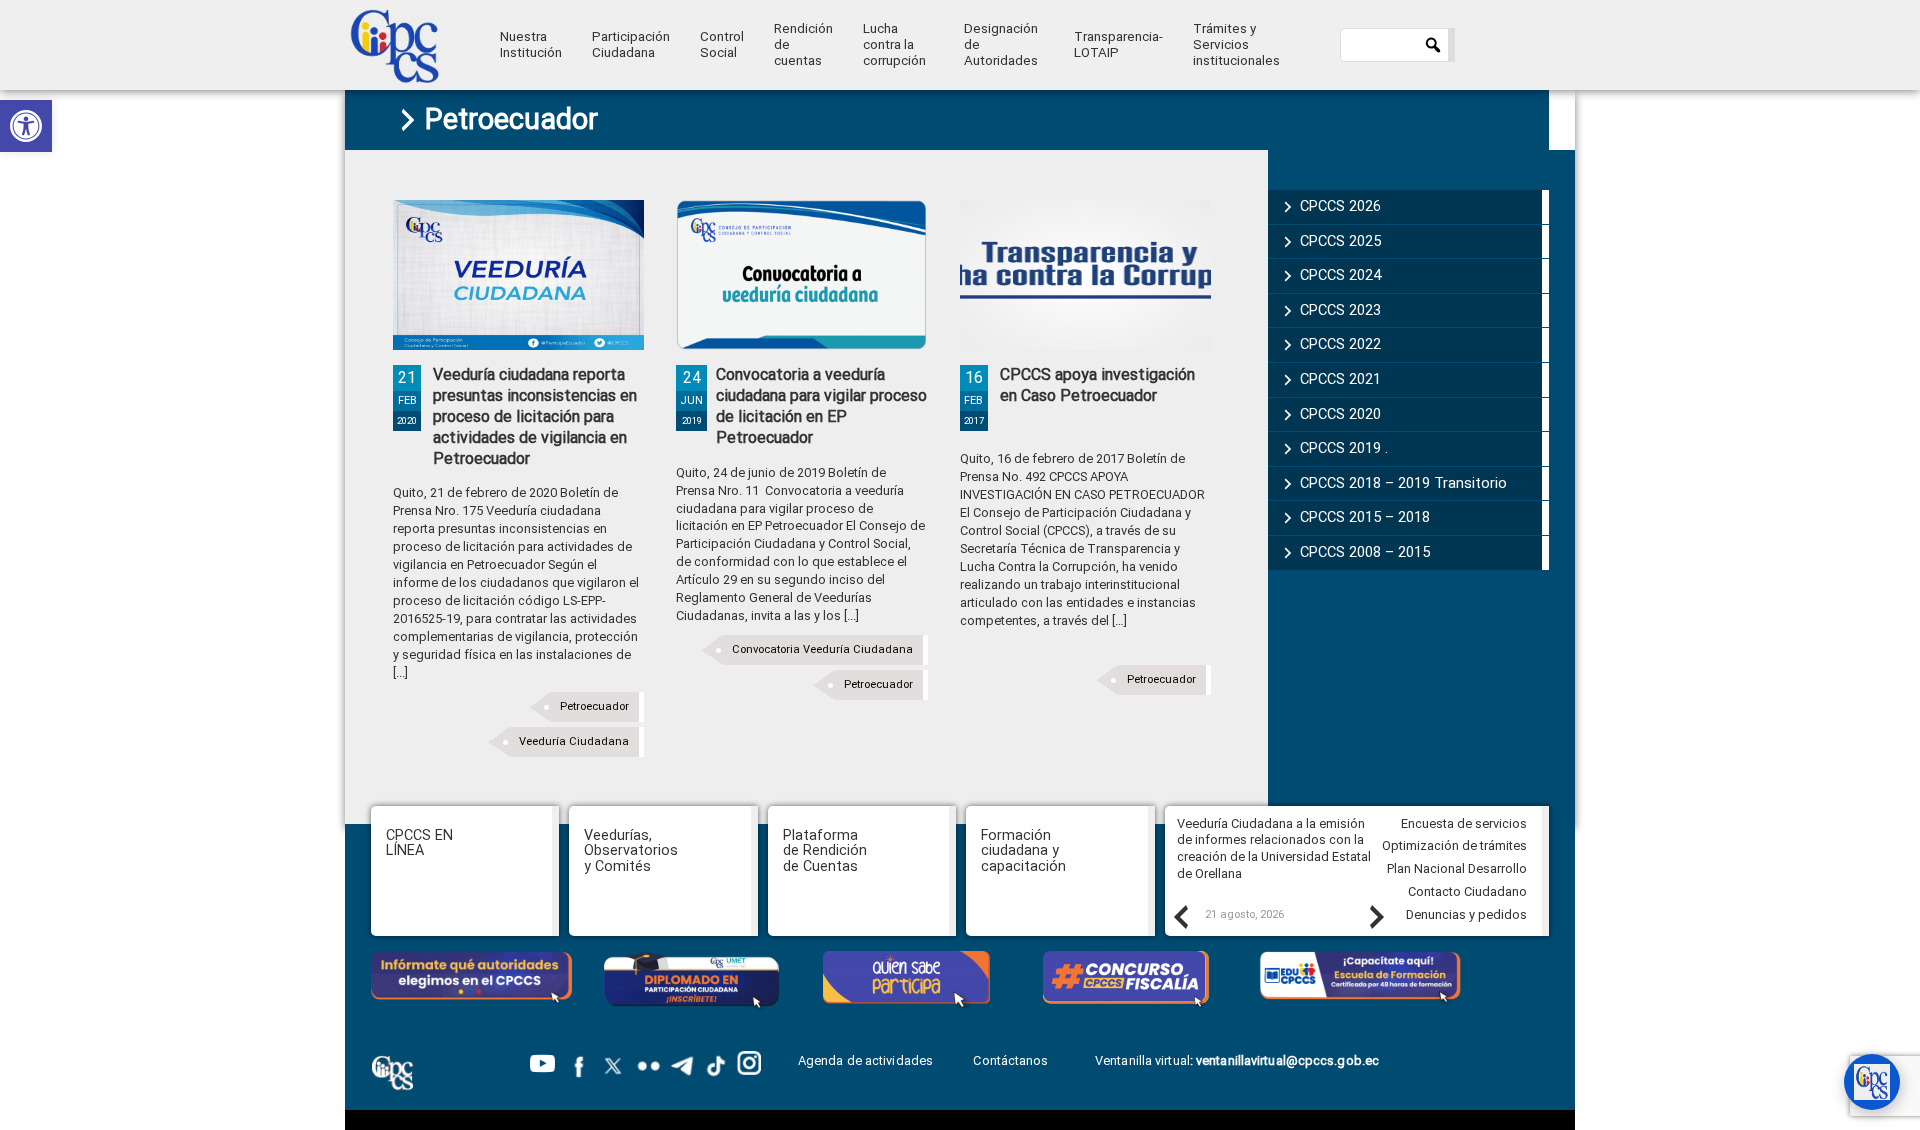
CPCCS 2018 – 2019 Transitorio (1403, 483)
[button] (26, 126)
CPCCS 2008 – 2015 (1365, 552)
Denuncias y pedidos (1466, 914)
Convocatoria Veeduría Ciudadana (822, 649)
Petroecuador (594, 706)
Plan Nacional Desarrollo (1457, 868)
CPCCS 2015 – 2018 (1365, 517)
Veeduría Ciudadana (574, 741)
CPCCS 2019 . (1344, 448)
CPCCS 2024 (1340, 275)
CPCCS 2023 (1340, 310)
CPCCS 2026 (1340, 206)
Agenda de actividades (865, 1060)
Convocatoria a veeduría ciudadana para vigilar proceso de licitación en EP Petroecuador (821, 405)
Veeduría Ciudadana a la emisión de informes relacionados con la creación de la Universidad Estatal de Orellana (1274, 848)
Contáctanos (1012, 1060)
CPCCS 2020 (1340, 414)
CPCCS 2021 (1340, 379)
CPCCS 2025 (1340, 241)
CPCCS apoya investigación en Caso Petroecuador (1097, 385)
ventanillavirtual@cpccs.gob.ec (1287, 1060)
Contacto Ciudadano (1467, 891)
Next (1376, 916)
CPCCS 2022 (1340, 344)
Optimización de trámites (1454, 845)
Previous (1180, 916)
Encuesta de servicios (1464, 823)
